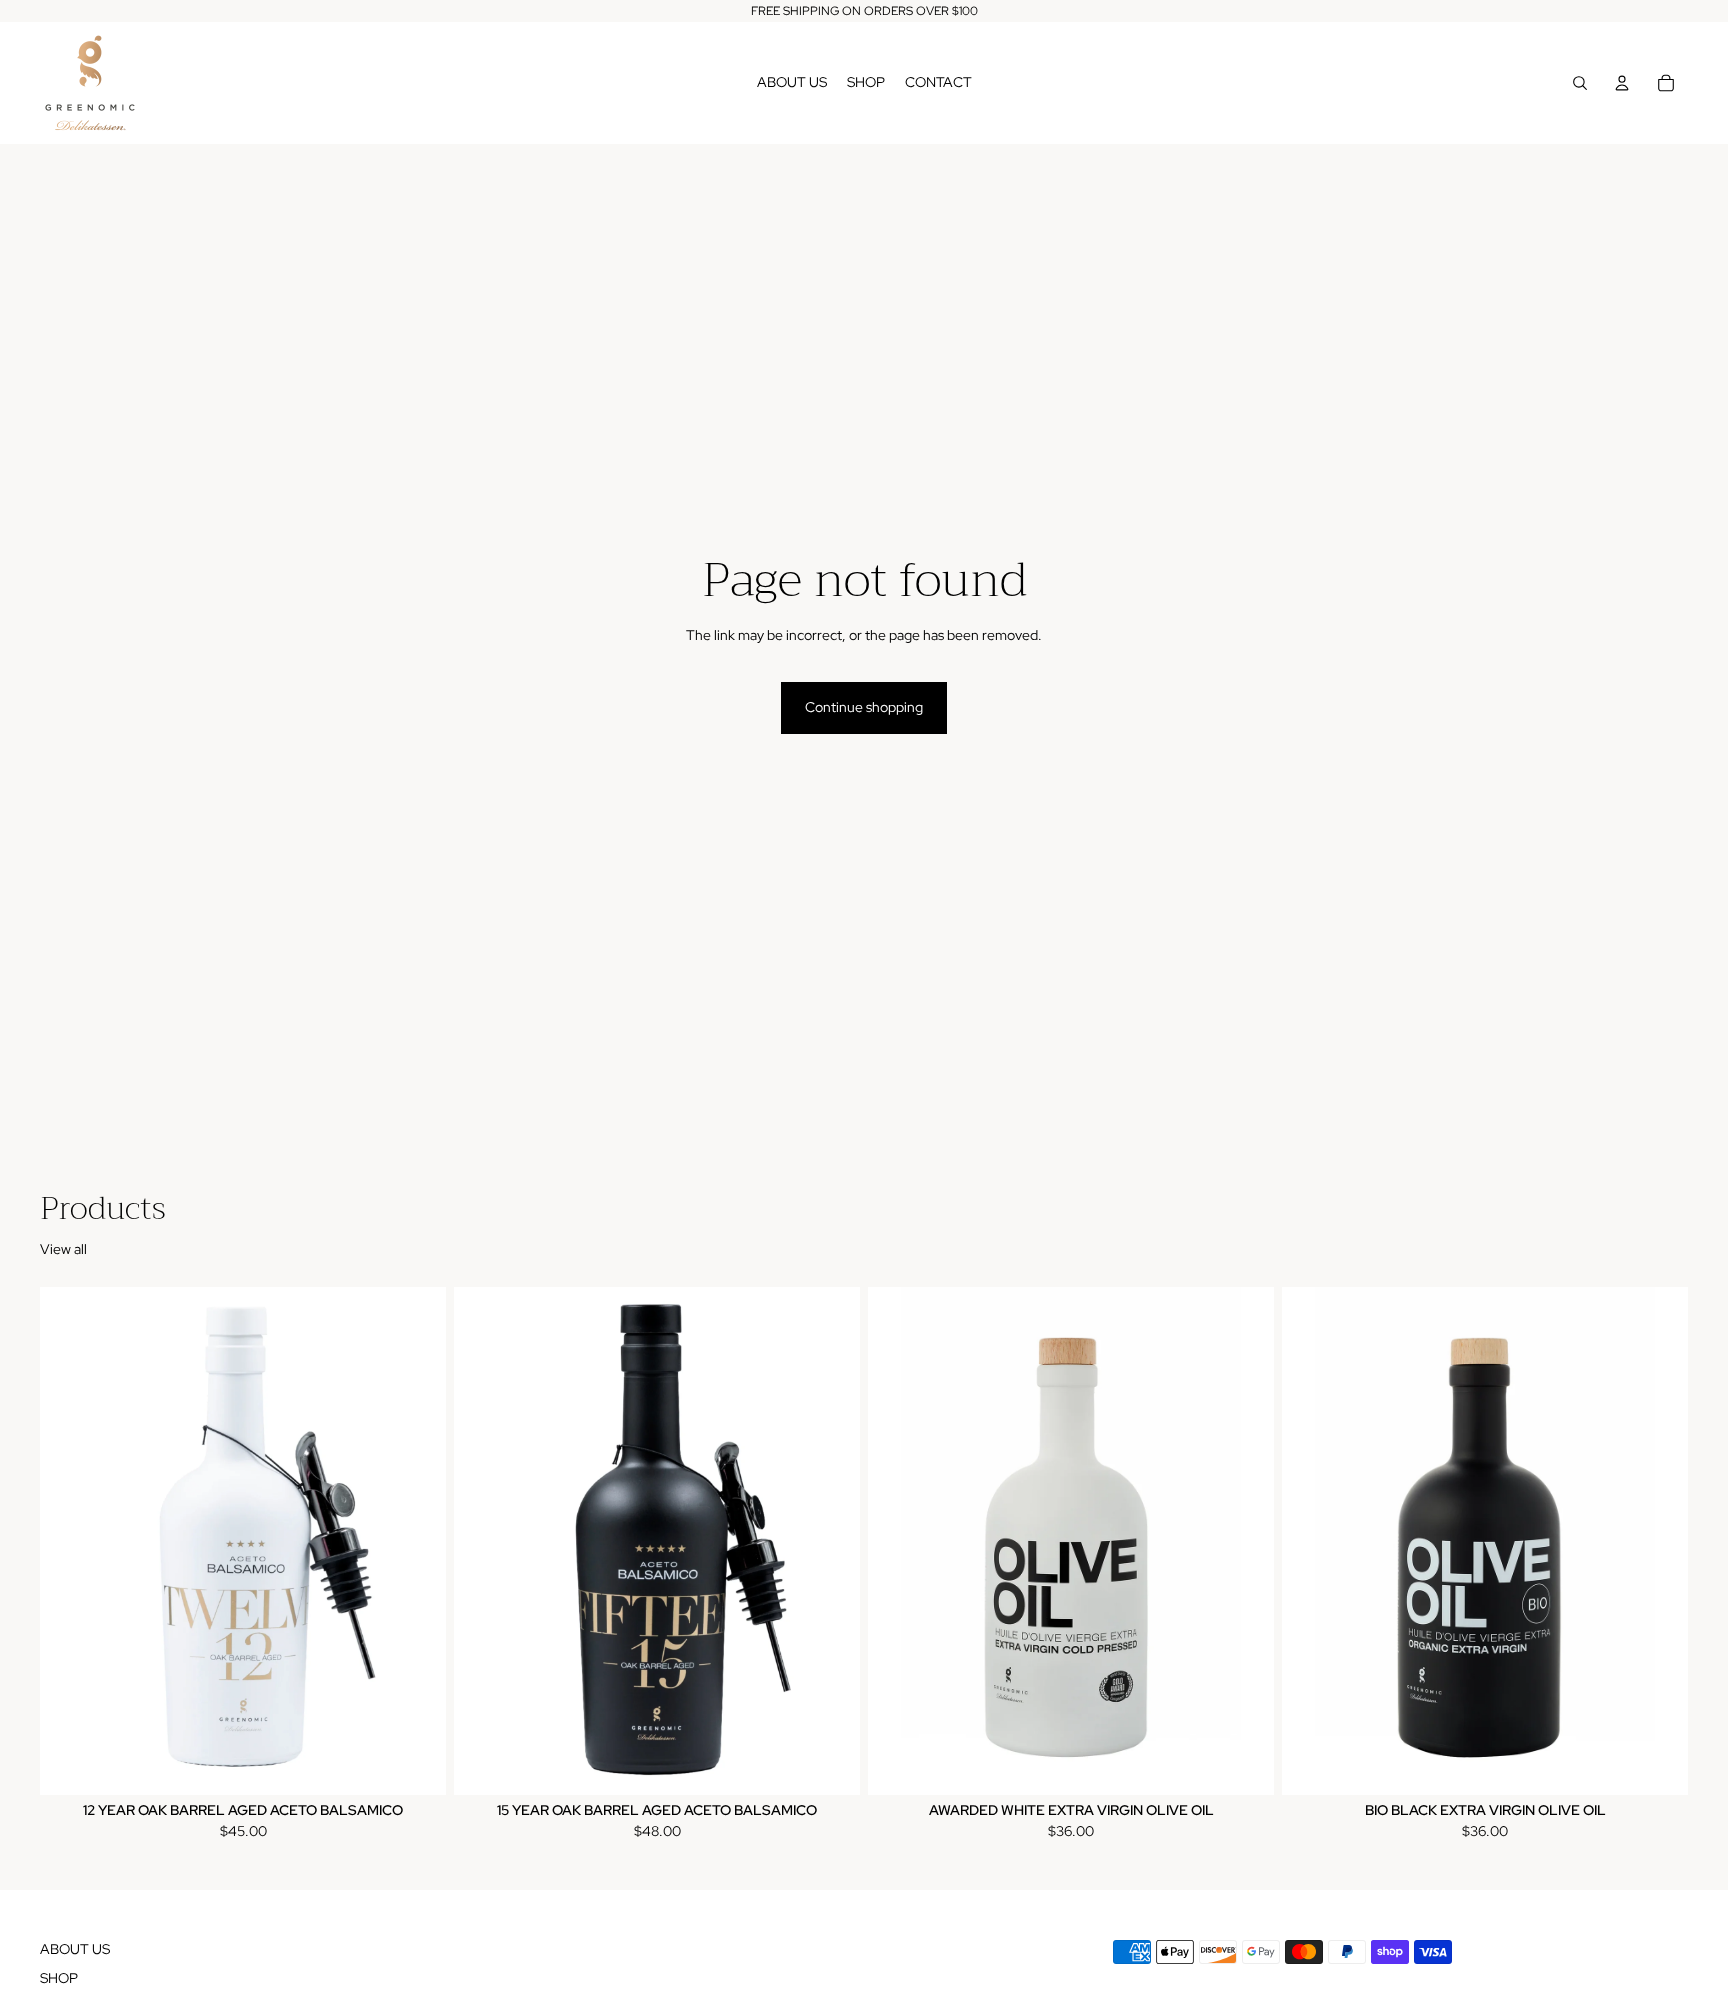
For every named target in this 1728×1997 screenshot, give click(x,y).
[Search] (1580, 83)
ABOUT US (75, 1949)
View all (63, 1249)
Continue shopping (864, 707)
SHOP (59, 1978)
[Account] (1622, 83)
